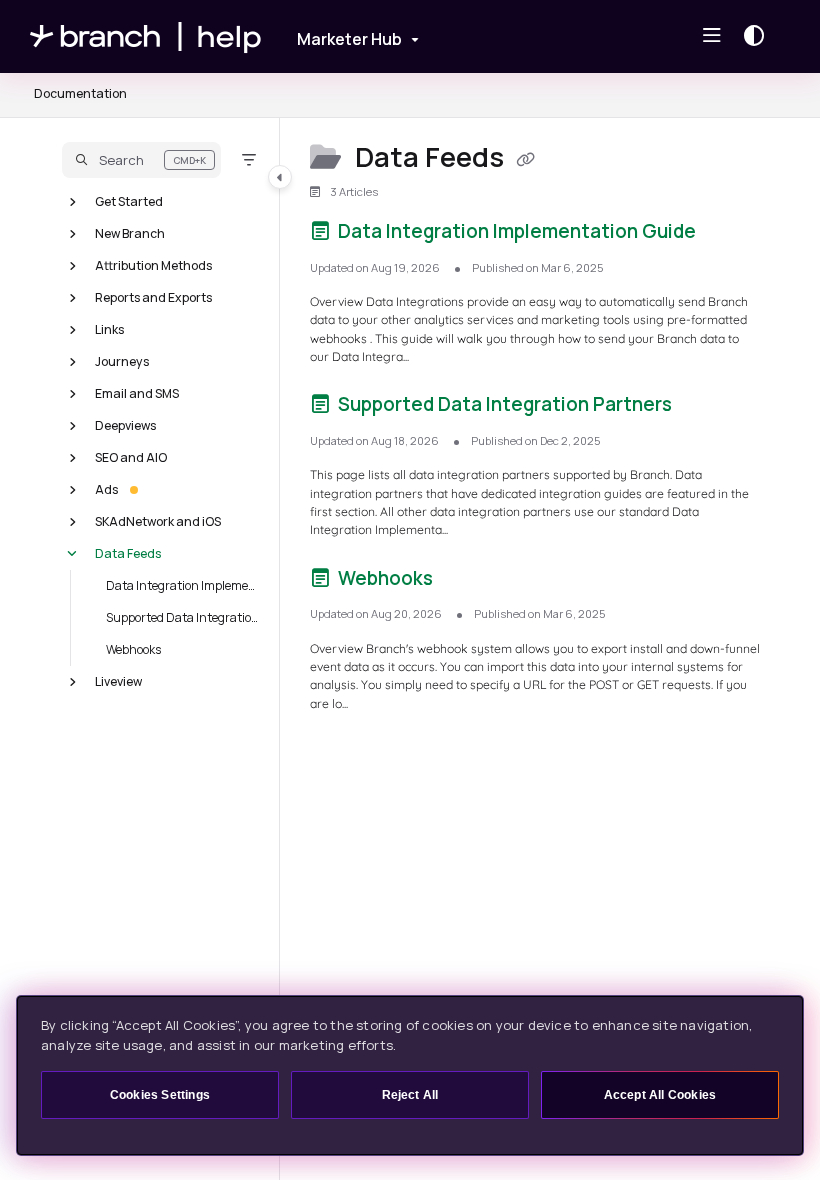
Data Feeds (128, 552)
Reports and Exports (153, 296)
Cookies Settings (160, 1095)
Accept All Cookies (660, 1095)
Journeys (122, 360)
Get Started (129, 200)
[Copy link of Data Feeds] (526, 160)
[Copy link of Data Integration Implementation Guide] (731, 235)
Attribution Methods (153, 264)
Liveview (118, 680)
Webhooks (133, 648)
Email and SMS (137, 392)
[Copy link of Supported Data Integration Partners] (707, 408)
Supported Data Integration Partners (183, 616)
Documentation (80, 93)
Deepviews (125, 424)
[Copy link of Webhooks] (468, 581)
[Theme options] (759, 36)
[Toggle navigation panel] (280, 177)
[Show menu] (712, 36)
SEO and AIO (131, 456)
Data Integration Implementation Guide (183, 584)
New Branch (130, 232)
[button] (141, 160)
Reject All (410, 1095)
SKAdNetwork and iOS (158, 520)
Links (109, 328)
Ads (106, 488)
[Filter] (249, 160)
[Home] (146, 36)
